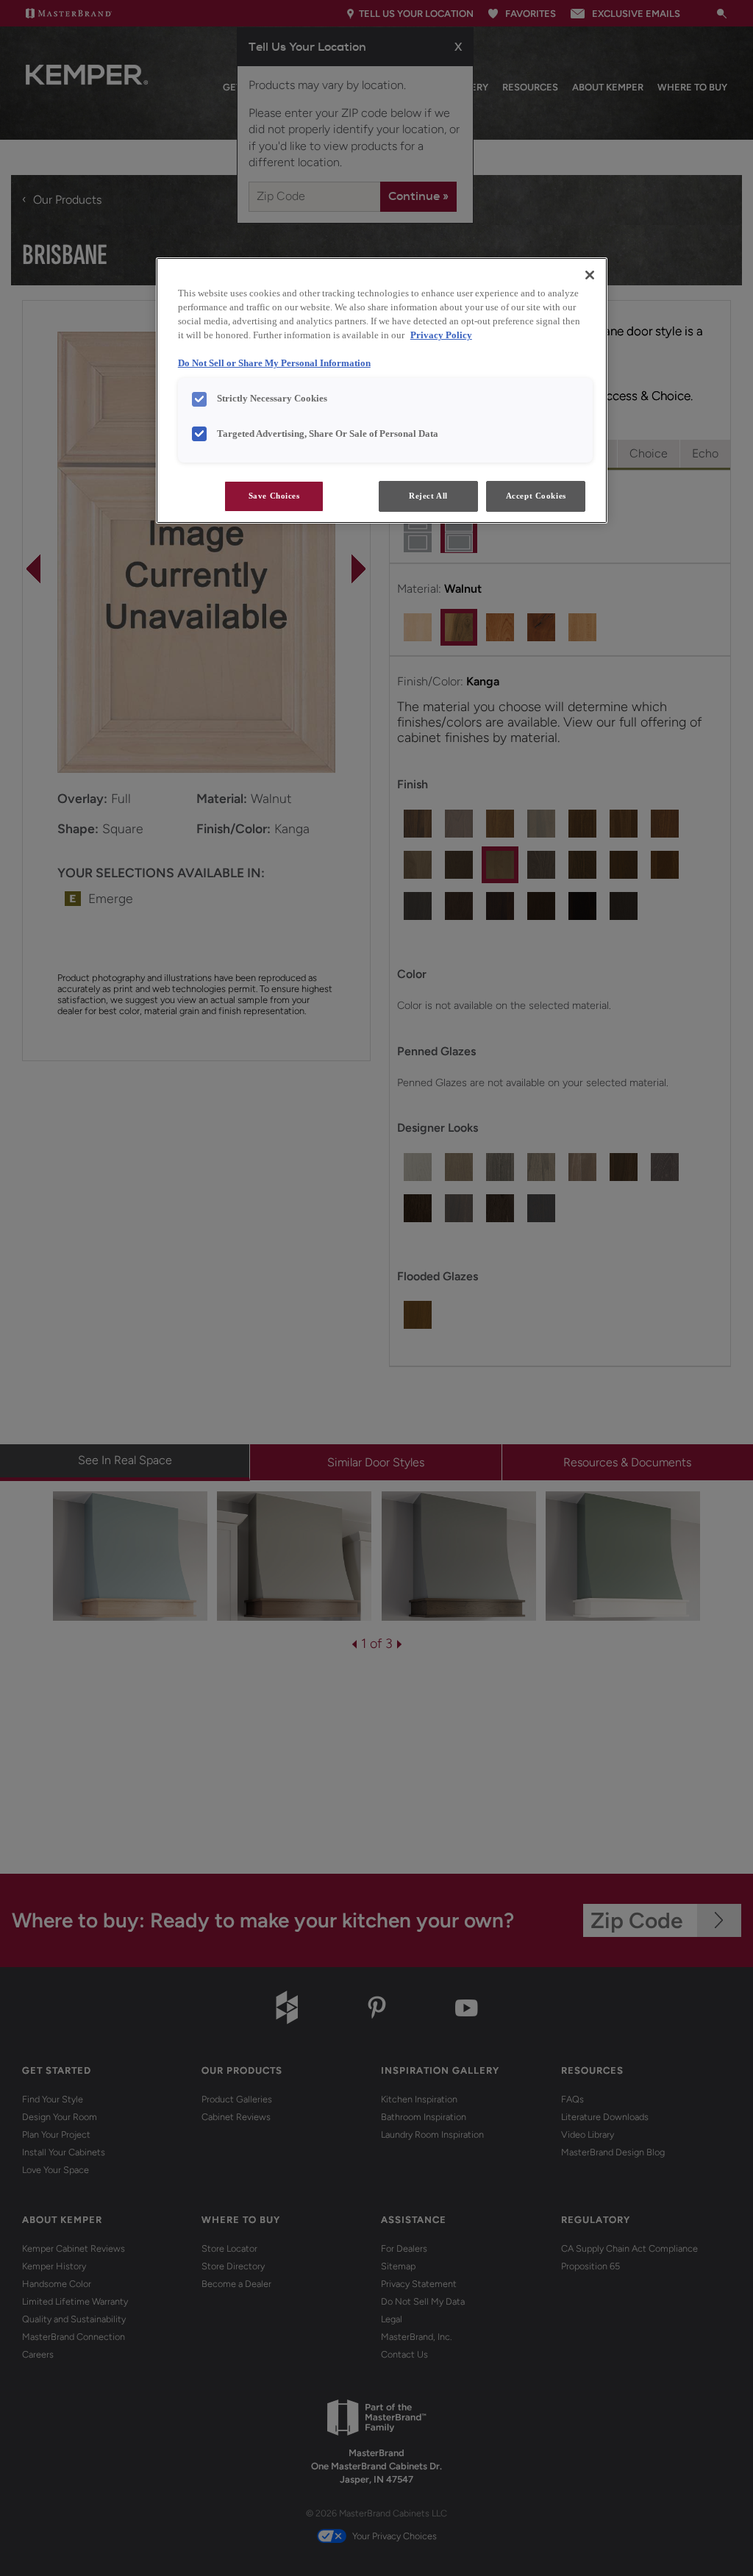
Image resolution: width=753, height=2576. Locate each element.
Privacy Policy (441, 335)
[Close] (590, 275)
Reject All (428, 496)
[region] (382, 390)
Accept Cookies (536, 496)
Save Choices (274, 496)
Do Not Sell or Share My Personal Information (274, 363)
